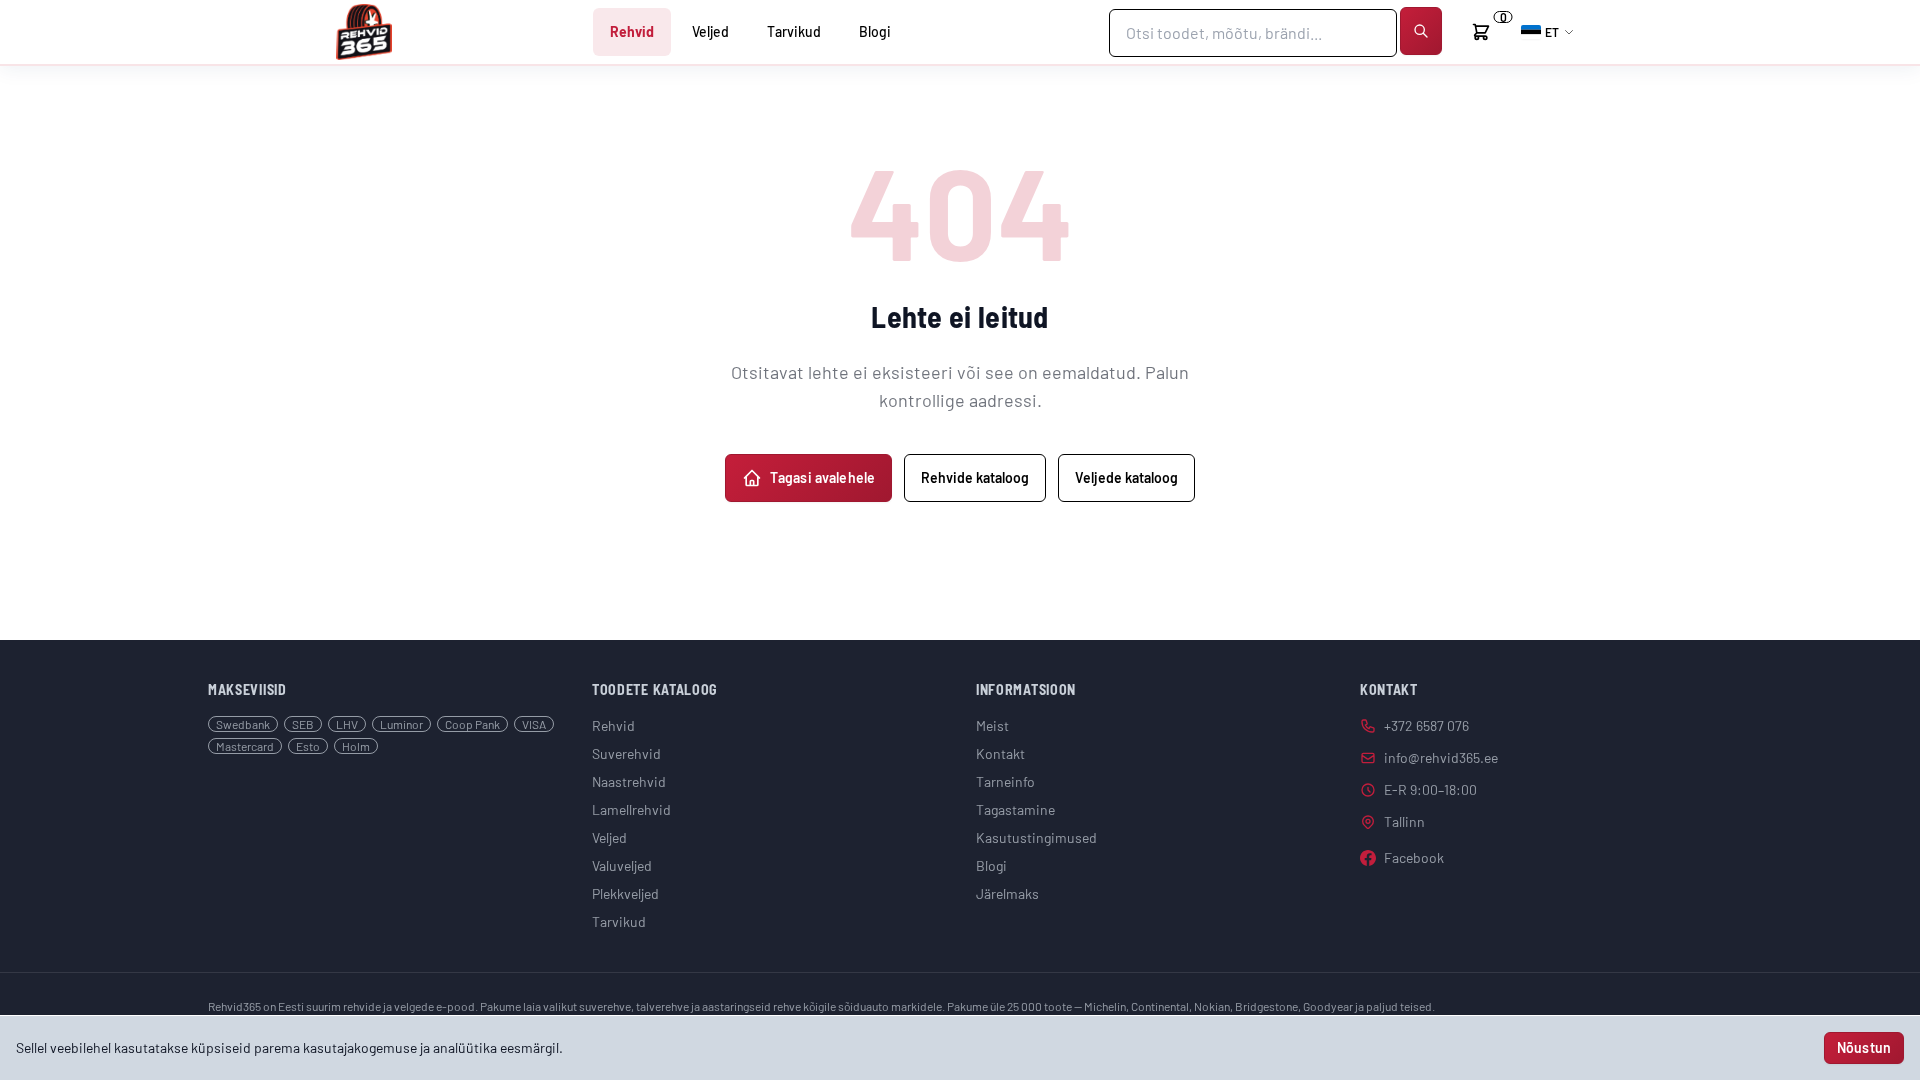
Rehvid (632, 31)
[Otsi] (1421, 31)
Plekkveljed (625, 893)
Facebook (1414, 857)
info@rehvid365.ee (1441, 757)
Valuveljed (622, 865)
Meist (992, 725)
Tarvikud (794, 31)
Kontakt (1000, 753)
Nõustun (1864, 1047)
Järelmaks (1007, 893)
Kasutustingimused (1036, 837)
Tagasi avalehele (822, 477)
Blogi (875, 31)
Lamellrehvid (631, 809)
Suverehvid (626, 753)
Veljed (710, 31)
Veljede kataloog (1126, 477)
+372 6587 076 (1426, 725)
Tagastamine (1015, 809)
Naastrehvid (629, 781)
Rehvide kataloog (975, 477)
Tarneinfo (1005, 781)
